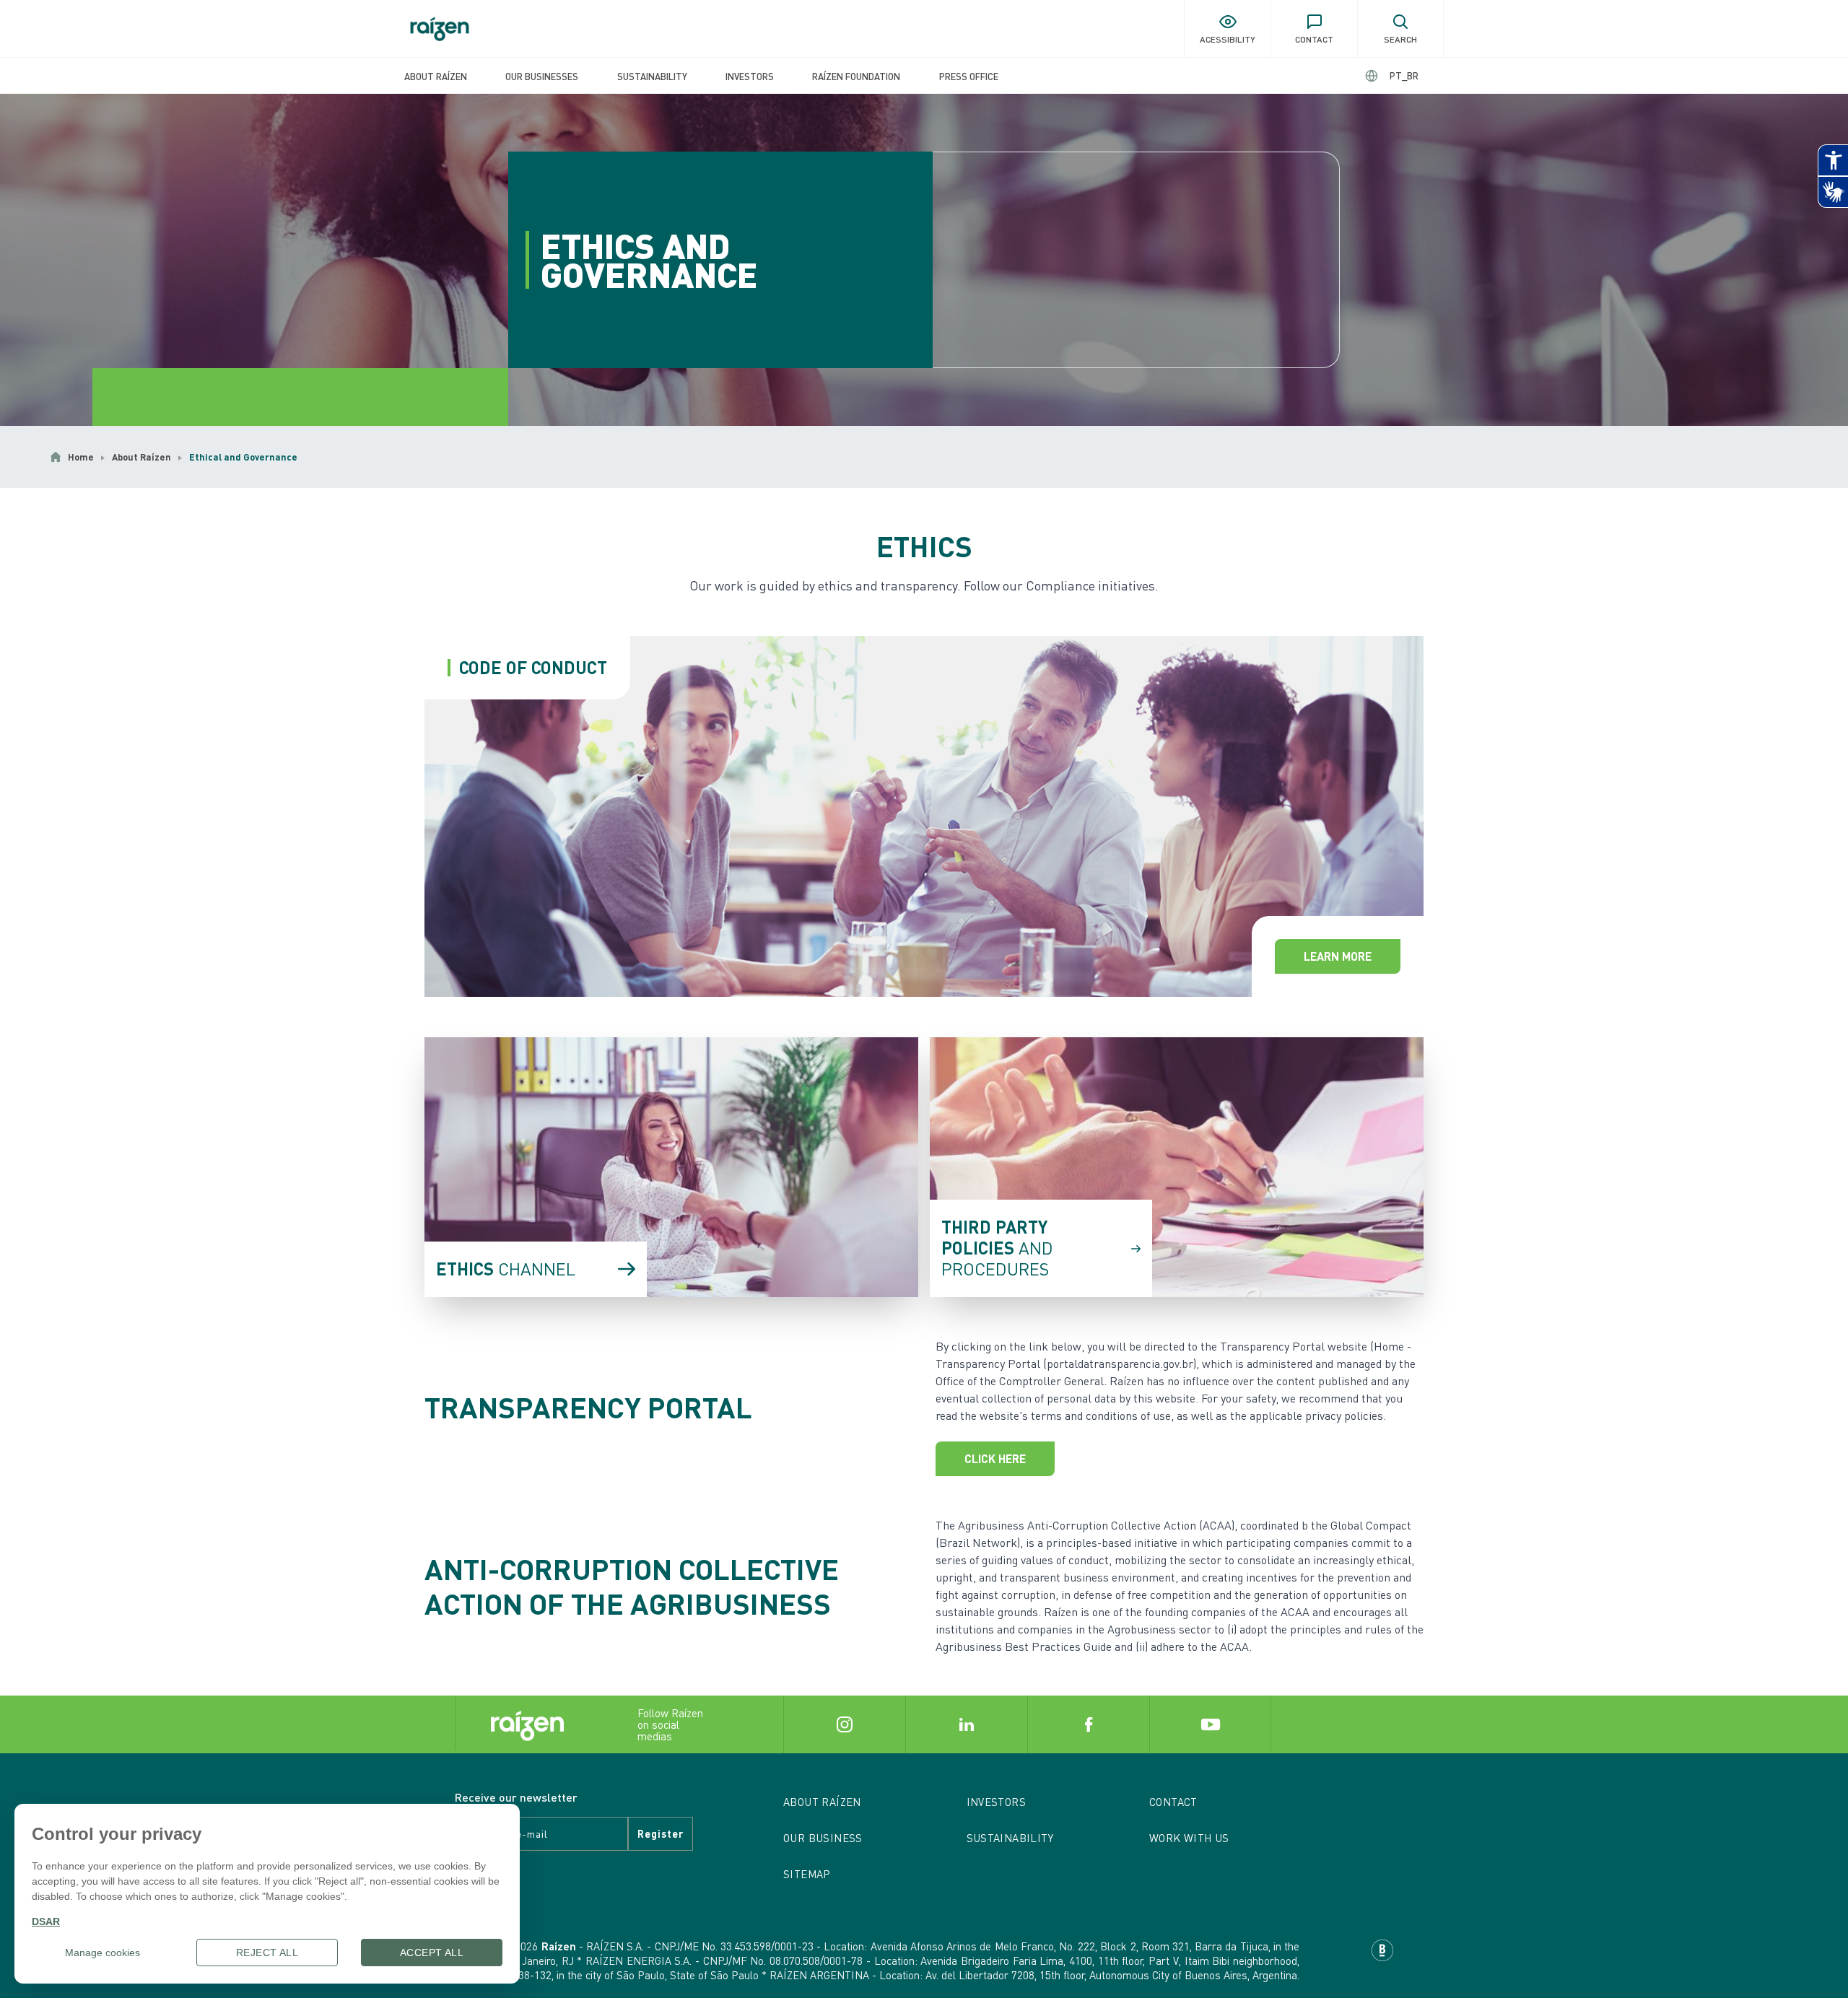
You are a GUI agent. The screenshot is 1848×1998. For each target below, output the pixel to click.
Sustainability (652, 76)
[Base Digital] (1382, 1950)
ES (1392, 75)
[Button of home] (440, 29)
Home (81, 457)
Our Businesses (542, 76)
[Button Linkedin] (966, 1724)
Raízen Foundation (856, 76)
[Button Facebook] (1088, 1724)
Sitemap (807, 1874)
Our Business (823, 1838)
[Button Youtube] (1210, 1724)
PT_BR (1404, 75)
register (661, 1833)
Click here (995, 1458)
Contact (1173, 1802)
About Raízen (436, 76)
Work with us (1189, 1838)
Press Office (969, 76)
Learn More (1338, 956)
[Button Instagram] (844, 1724)
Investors (750, 76)
